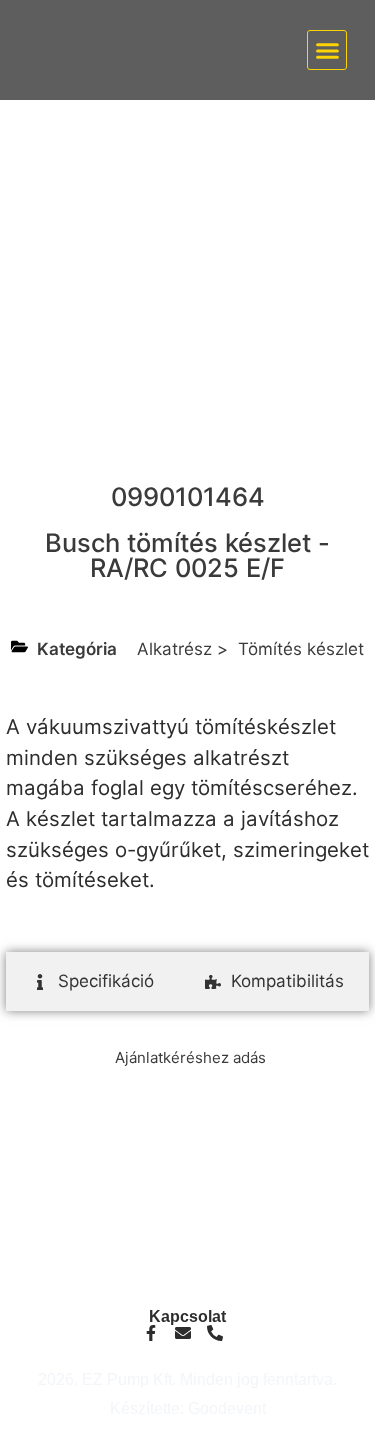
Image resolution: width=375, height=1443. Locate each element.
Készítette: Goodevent (188, 1408)
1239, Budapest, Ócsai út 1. (187, 1276)
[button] (327, 50)
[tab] (92, 982)
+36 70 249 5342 (188, 1220)
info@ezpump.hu (187, 1204)
